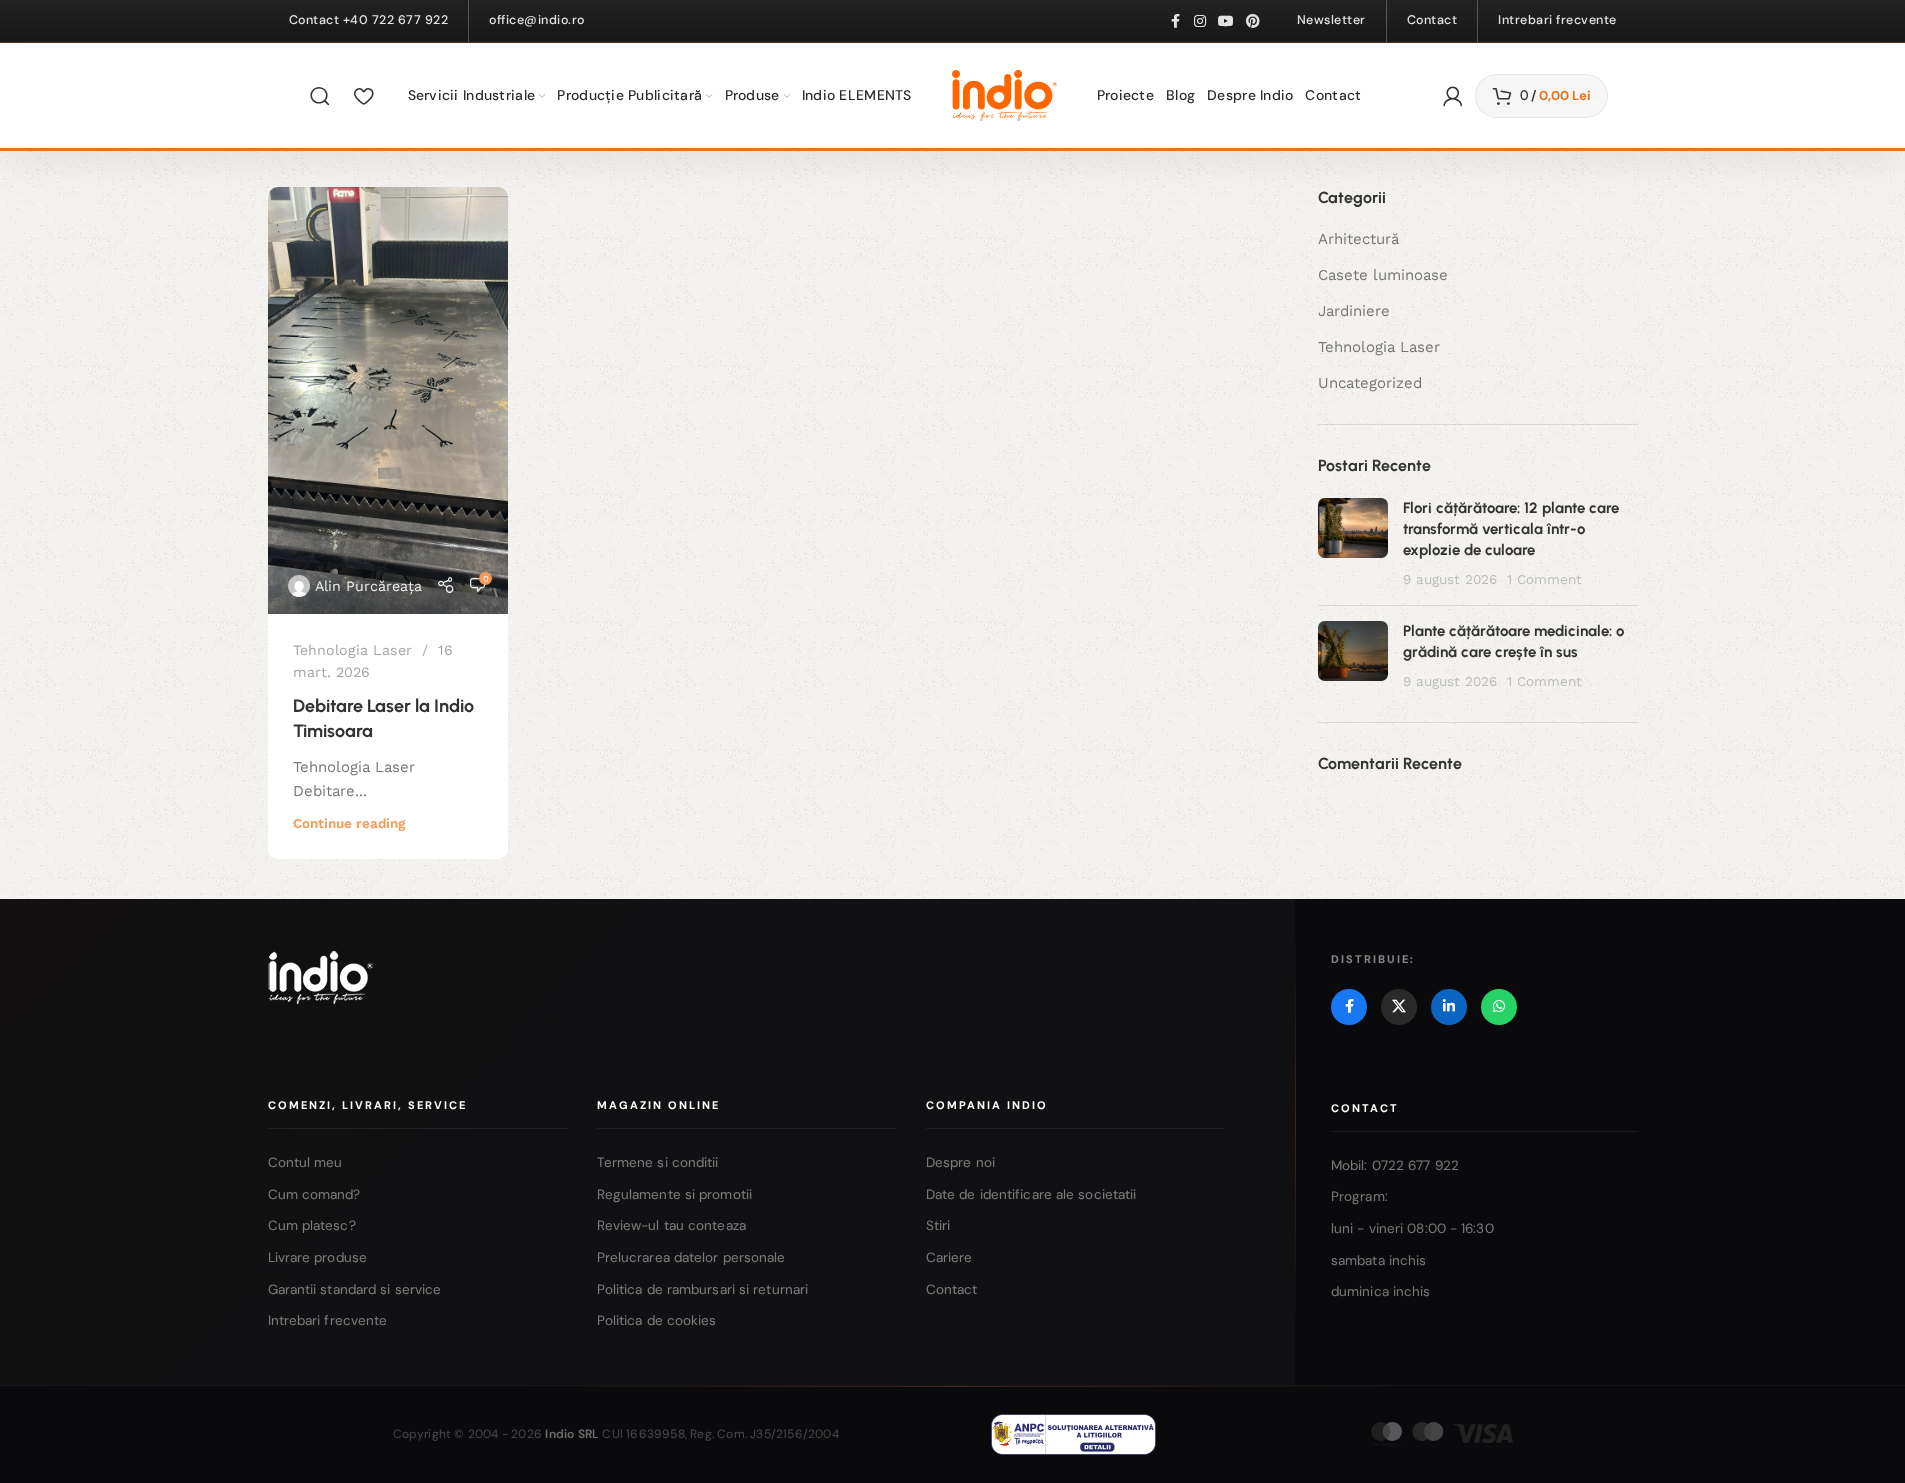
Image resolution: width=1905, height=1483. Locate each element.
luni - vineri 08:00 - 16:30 (1412, 1228)
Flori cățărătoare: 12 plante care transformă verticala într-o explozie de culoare (1511, 529)
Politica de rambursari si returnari (703, 1289)
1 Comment (1544, 579)
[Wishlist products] (364, 96)
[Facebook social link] (1176, 21)
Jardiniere (1354, 311)
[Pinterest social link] (1253, 21)
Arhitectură (1358, 239)
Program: (1359, 1196)
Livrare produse (318, 1257)
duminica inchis (1381, 1291)
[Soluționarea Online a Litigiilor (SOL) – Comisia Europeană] (1268, 1434)
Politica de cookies (657, 1320)
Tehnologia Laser (352, 650)
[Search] (320, 96)
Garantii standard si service (355, 1289)
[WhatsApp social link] (1499, 1007)
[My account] (1453, 96)
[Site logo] (1004, 94)
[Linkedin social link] (1449, 1007)
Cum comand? (314, 1194)
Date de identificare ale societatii (1031, 1194)
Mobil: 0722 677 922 (1395, 1165)
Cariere (949, 1257)
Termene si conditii (658, 1162)
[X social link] (1399, 1007)
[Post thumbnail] (1353, 544)
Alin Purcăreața (368, 586)
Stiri (938, 1225)
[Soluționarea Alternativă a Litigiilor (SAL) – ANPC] (1073, 1434)
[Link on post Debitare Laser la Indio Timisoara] (388, 400)
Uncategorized (1370, 383)
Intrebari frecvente (328, 1320)
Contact (952, 1289)
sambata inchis (1378, 1260)
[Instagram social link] (1200, 21)
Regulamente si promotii (674, 1194)
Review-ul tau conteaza (671, 1225)
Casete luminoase (1383, 275)
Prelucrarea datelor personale (691, 1257)
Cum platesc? (312, 1225)
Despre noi (960, 1162)
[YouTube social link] (1226, 21)
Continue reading (349, 823)
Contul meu (305, 1162)
